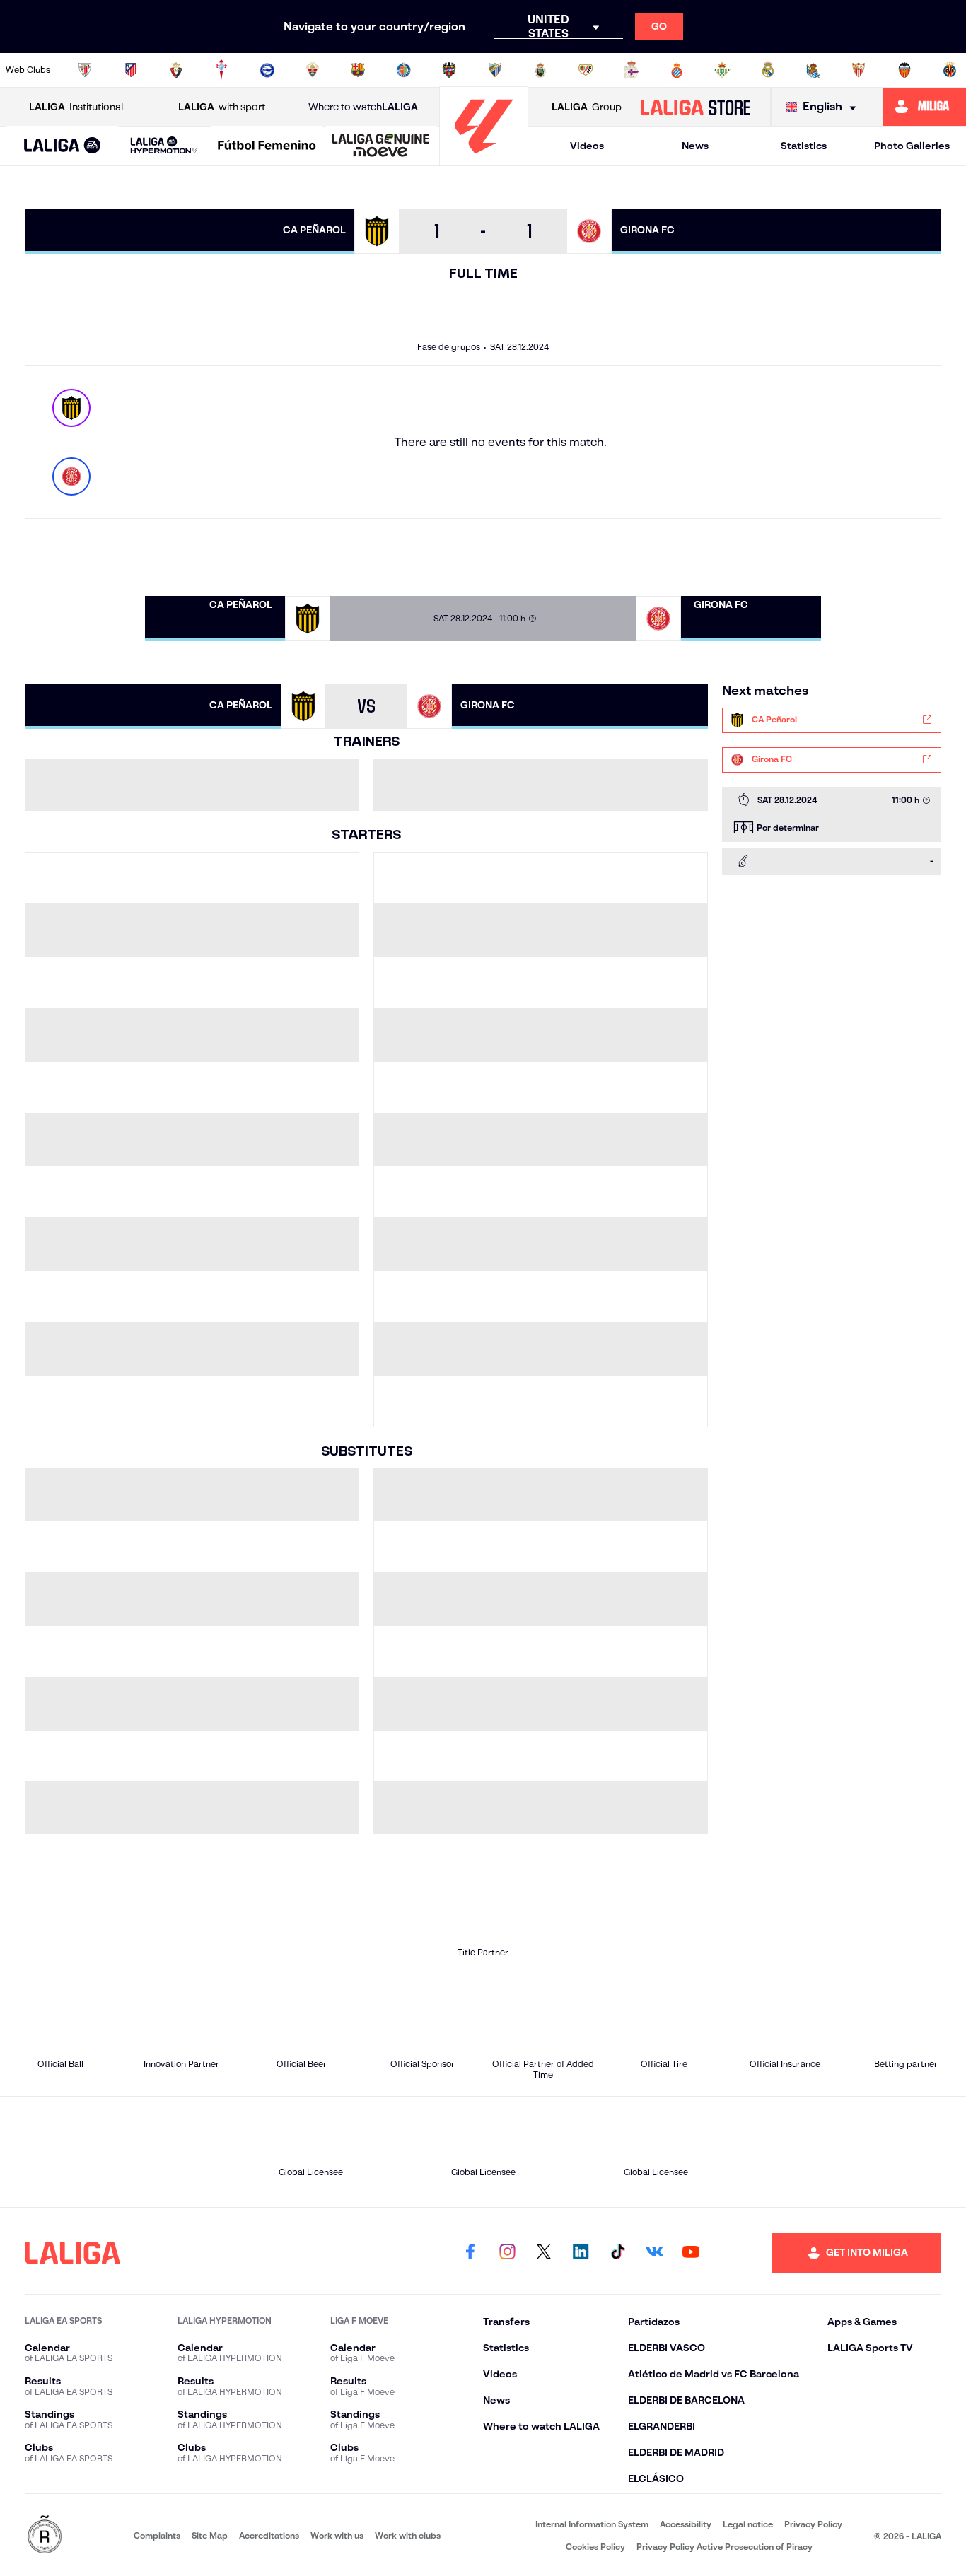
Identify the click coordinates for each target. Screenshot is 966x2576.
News (695, 146)
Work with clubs (408, 2535)
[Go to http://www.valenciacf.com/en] (904, 70)
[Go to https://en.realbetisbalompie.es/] (722, 70)
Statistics (804, 146)
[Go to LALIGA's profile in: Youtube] (691, 2253)
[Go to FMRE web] (45, 2535)
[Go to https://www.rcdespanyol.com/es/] (677, 70)
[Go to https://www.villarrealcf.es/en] (950, 70)
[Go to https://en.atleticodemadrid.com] (131, 70)
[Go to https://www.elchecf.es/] (313, 70)
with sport (222, 107)
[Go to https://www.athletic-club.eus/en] (85, 70)
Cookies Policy (595, 2547)
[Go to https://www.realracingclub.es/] (540, 70)
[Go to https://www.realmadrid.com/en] (768, 70)
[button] (63, 146)
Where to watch (363, 107)
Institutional (76, 107)
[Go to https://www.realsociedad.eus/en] (813, 70)
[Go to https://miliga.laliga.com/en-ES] (925, 107)
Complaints (157, 2535)
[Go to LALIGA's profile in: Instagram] (507, 2253)
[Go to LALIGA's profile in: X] (544, 2253)
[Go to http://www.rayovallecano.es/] (586, 70)
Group (587, 107)
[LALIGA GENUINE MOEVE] (381, 146)
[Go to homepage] (484, 159)
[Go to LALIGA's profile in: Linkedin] (581, 2253)
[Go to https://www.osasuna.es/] (176, 70)
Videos (587, 146)
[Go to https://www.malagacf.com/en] (495, 70)
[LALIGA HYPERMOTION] (164, 146)
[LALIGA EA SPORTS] (63, 146)
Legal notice (748, 2524)
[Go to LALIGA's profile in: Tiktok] (617, 2253)
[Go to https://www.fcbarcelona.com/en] (358, 70)
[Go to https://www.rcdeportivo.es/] (632, 70)
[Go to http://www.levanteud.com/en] (449, 70)
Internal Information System (592, 2524)
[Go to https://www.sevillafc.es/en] (859, 70)
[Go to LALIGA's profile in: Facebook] (470, 2253)
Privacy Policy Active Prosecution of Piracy (724, 2547)
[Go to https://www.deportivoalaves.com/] (267, 70)
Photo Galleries (912, 146)
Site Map (210, 2535)
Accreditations (269, 2535)
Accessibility (686, 2524)
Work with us (337, 2535)
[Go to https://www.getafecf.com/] (404, 70)
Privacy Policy (813, 2524)
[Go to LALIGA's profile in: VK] (654, 2253)
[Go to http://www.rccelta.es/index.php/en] (221, 70)
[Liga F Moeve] (267, 146)
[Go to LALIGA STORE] (695, 107)
